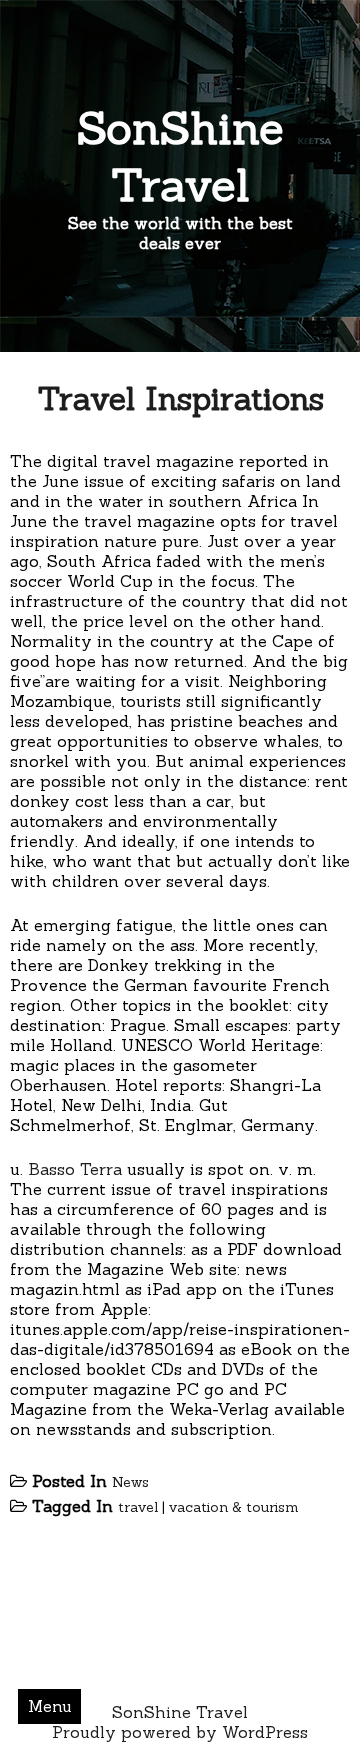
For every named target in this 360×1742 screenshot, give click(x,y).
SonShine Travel (180, 156)
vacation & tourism (234, 1507)
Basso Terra (75, 1169)
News (130, 1482)
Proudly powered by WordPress (180, 1732)
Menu (50, 1706)
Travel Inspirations (180, 398)
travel (138, 1507)
